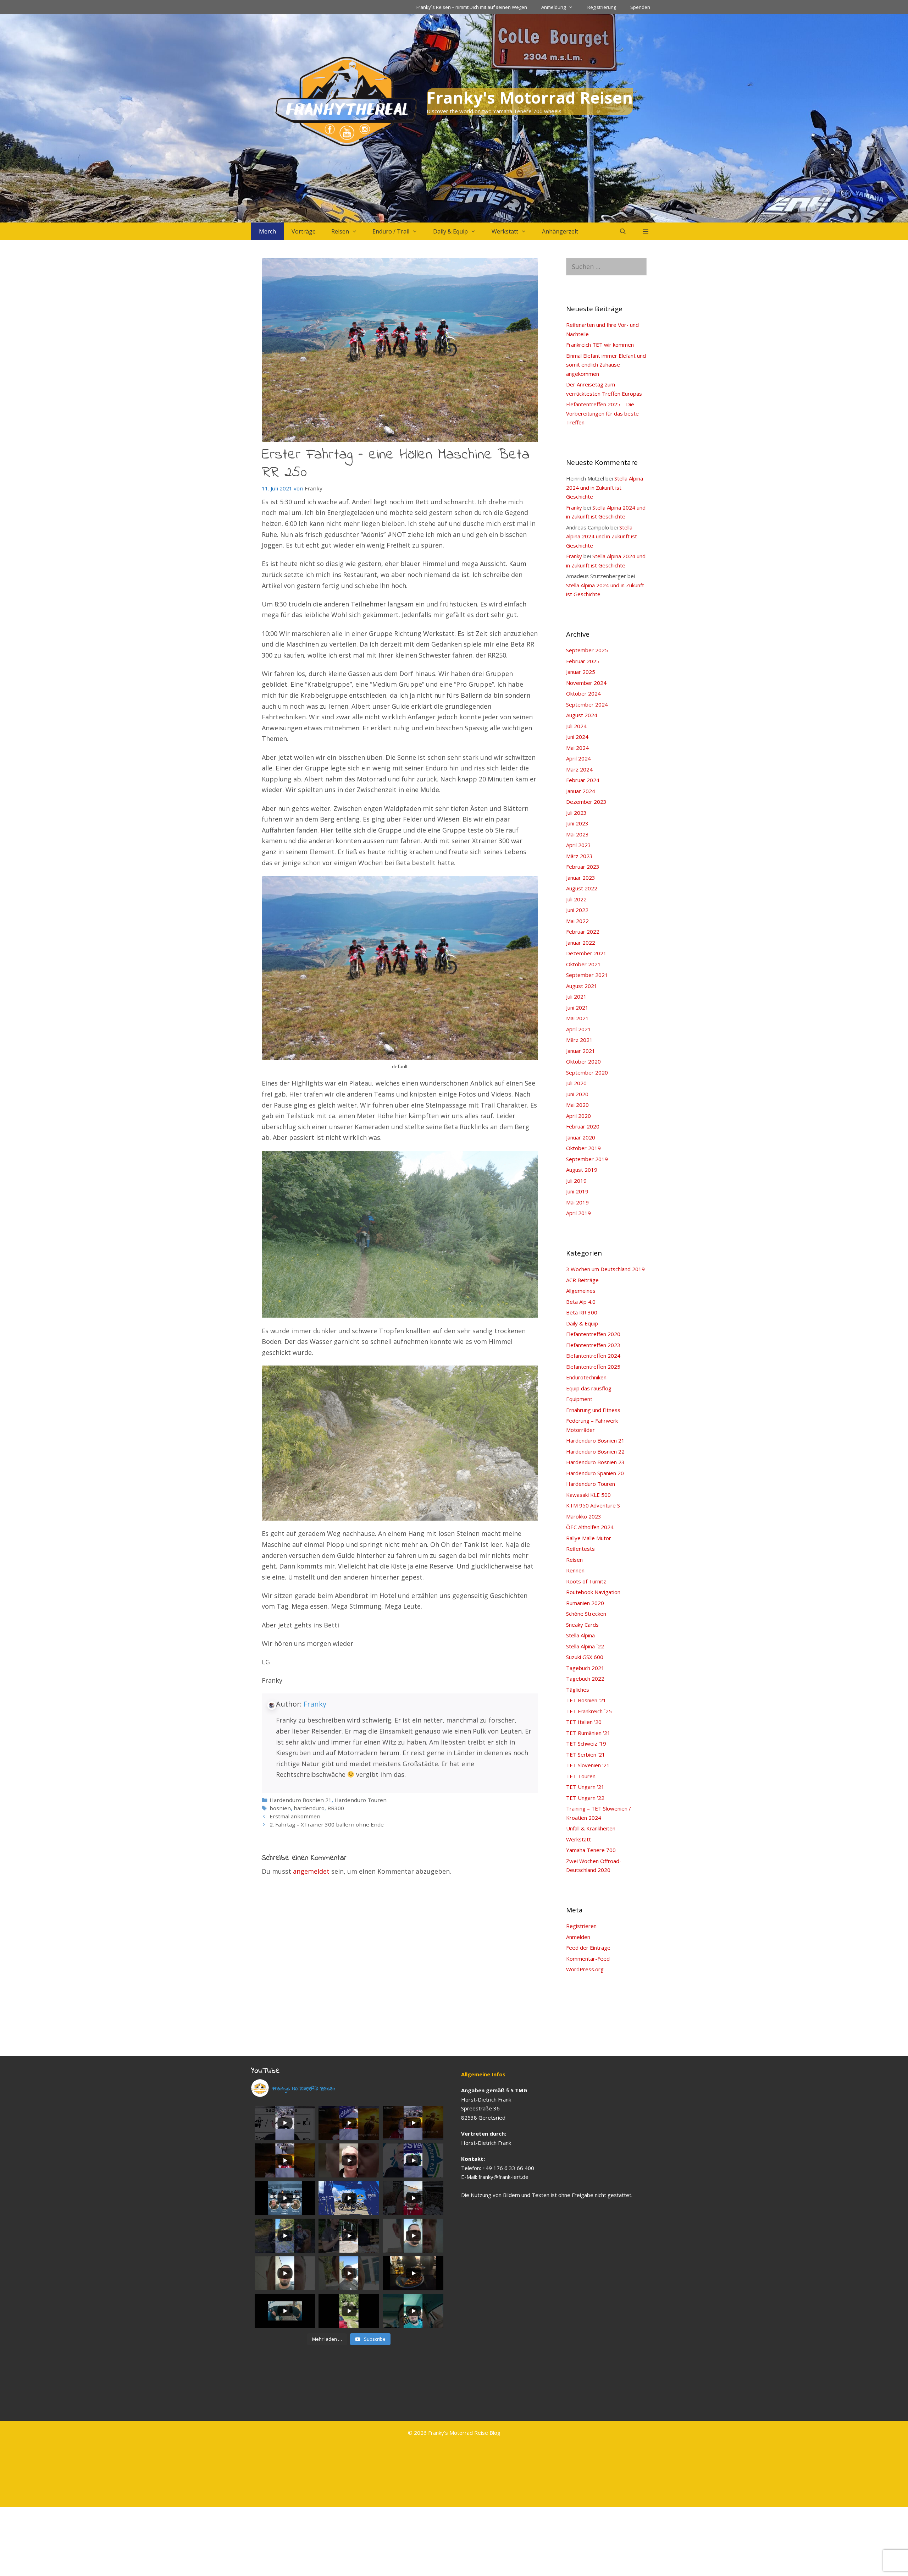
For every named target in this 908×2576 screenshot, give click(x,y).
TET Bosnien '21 (586, 1700)
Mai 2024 (577, 748)
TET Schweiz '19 (586, 1743)
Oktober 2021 (583, 964)
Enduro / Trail (391, 231)
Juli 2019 (576, 1181)
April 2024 (578, 758)
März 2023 (579, 856)
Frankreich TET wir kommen (600, 345)
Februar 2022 (583, 932)
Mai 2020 (577, 1105)
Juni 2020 (577, 1094)
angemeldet (311, 1871)
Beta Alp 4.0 (581, 1302)
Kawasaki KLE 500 (588, 1495)
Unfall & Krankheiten (591, 1828)
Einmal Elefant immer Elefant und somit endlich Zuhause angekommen (606, 365)
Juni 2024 (577, 737)
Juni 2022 (577, 910)
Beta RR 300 (582, 1312)
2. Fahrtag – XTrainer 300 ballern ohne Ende (327, 1824)
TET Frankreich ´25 (589, 1711)
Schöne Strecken (586, 1614)
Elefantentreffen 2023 (593, 1345)
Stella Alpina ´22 (585, 1646)
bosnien (280, 1808)
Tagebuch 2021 (585, 1668)
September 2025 (587, 650)
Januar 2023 (581, 878)
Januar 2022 (581, 943)
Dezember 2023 (586, 802)
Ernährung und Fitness (593, 1410)
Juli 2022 (576, 899)
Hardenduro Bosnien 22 (595, 1451)
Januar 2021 (581, 1051)
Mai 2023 (577, 834)
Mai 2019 (577, 1202)
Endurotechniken (586, 1377)
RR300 (336, 1808)
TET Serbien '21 (586, 1754)
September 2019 (587, 1159)
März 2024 (579, 769)
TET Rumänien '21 (588, 1733)
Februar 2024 (583, 780)
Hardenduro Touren (361, 1800)
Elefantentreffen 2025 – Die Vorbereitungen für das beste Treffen (602, 413)
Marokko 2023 (584, 1516)
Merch (267, 231)
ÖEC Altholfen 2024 (590, 1527)
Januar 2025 (581, 672)
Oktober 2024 (583, 693)
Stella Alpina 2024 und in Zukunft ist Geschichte (605, 487)
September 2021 (587, 975)
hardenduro (309, 1808)
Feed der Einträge (588, 1948)
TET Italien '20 (584, 1722)
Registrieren (581, 1926)
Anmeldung (553, 7)
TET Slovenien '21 (588, 1765)
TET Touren (581, 1776)
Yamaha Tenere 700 (591, 1850)
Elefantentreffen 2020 (593, 1334)
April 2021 (578, 1029)
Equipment (579, 1399)
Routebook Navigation (593, 1592)
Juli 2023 (576, 813)
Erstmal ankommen (295, 1816)
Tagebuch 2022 (585, 1679)
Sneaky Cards (582, 1625)
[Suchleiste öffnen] (623, 231)
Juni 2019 (577, 1191)
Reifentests (580, 1549)
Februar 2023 (583, 867)
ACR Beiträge (582, 1280)
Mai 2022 (577, 921)
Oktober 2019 (583, 1148)
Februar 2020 (583, 1126)
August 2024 (582, 715)
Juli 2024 (576, 726)
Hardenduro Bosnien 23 (595, 1462)
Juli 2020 (576, 1083)
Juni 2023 (577, 823)
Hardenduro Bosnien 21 (301, 1800)
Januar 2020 (581, 1137)
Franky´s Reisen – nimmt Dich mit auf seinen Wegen (472, 7)
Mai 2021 (577, 1018)
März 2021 (579, 1040)
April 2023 (578, 845)
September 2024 (587, 704)
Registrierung (602, 7)
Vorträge (304, 231)
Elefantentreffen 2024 (593, 1356)
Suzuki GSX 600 (585, 1657)
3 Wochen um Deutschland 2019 (605, 1269)
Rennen (575, 1570)
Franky (315, 1704)
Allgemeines (581, 1291)
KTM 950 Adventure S (593, 1505)
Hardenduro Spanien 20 (595, 1473)
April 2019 (578, 1213)
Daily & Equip (450, 231)
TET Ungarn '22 (585, 1798)
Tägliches (578, 1690)
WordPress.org (585, 1969)
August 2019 (582, 1170)
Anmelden (578, 1937)
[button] (646, 231)
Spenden (640, 7)
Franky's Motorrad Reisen (530, 97)
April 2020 (578, 1116)
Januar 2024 (581, 791)
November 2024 (586, 683)
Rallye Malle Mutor (589, 1538)
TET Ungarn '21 (585, 1787)
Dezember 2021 (586, 953)
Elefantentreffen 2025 (593, 1367)
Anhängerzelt (560, 231)
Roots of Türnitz (586, 1581)
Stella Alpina (580, 1635)
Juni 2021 (577, 1007)
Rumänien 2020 (585, 1603)
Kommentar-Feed (588, 1959)
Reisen (340, 231)
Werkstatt (505, 231)
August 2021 (582, 986)
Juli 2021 (576, 996)
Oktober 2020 (583, 1061)
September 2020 (587, 1072)
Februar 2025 (583, 661)
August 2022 (582, 888)
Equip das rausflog (589, 1388)
